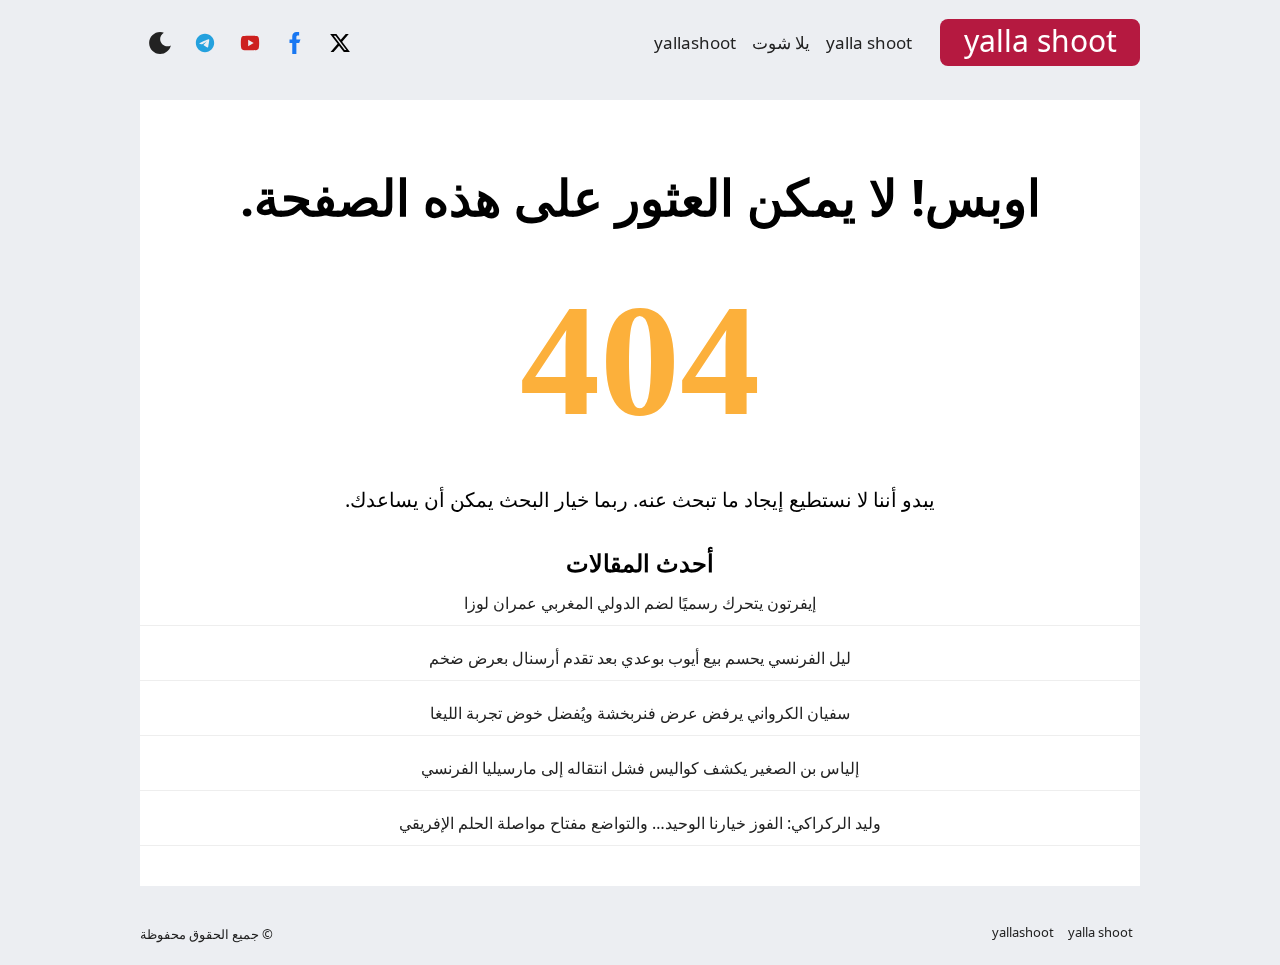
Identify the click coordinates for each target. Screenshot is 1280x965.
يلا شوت (781, 42)
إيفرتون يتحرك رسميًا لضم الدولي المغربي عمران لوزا (640, 603)
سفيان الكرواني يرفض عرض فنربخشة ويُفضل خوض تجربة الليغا (640, 713)
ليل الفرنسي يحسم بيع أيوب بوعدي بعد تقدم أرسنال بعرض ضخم (640, 658)
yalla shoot (869, 42)
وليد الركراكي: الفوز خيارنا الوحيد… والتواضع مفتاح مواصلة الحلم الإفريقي (640, 823)
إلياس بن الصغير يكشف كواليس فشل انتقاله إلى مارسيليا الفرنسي (640, 768)
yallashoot (695, 42)
